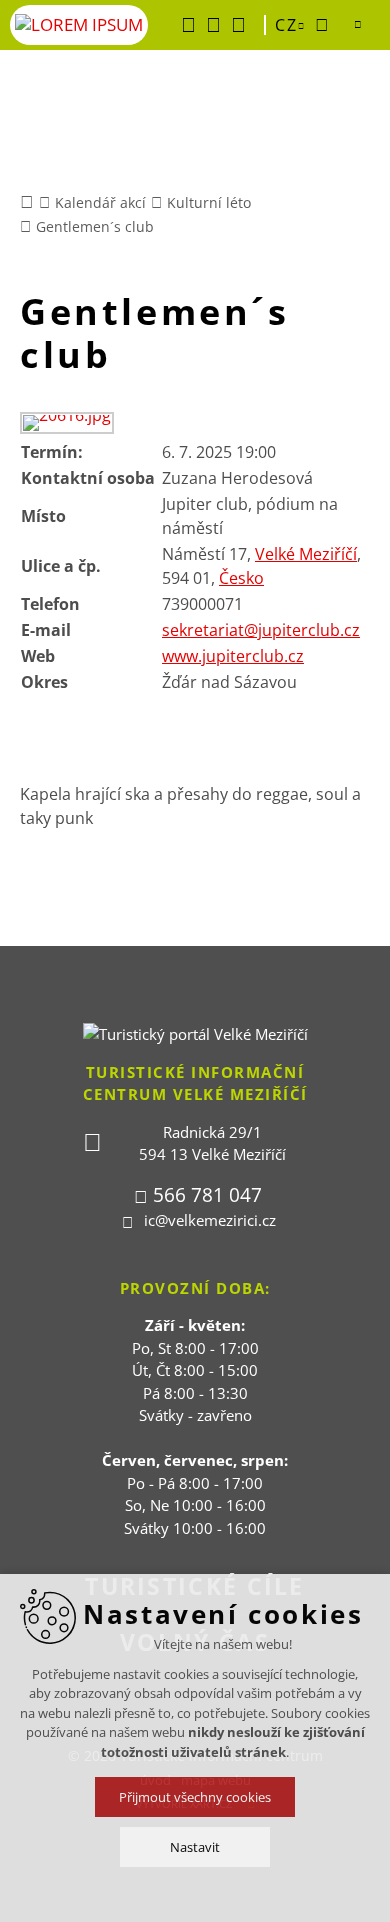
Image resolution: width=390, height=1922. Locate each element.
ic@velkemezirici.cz (210, 1220)
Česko (241, 578)
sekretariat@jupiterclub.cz (261, 630)
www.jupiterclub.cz (233, 656)
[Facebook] (188, 25)
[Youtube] (213, 25)
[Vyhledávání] (322, 25)
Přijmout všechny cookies (195, 1797)
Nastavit (195, 1847)
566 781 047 (207, 1195)
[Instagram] (238, 25)
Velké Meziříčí (306, 554)
